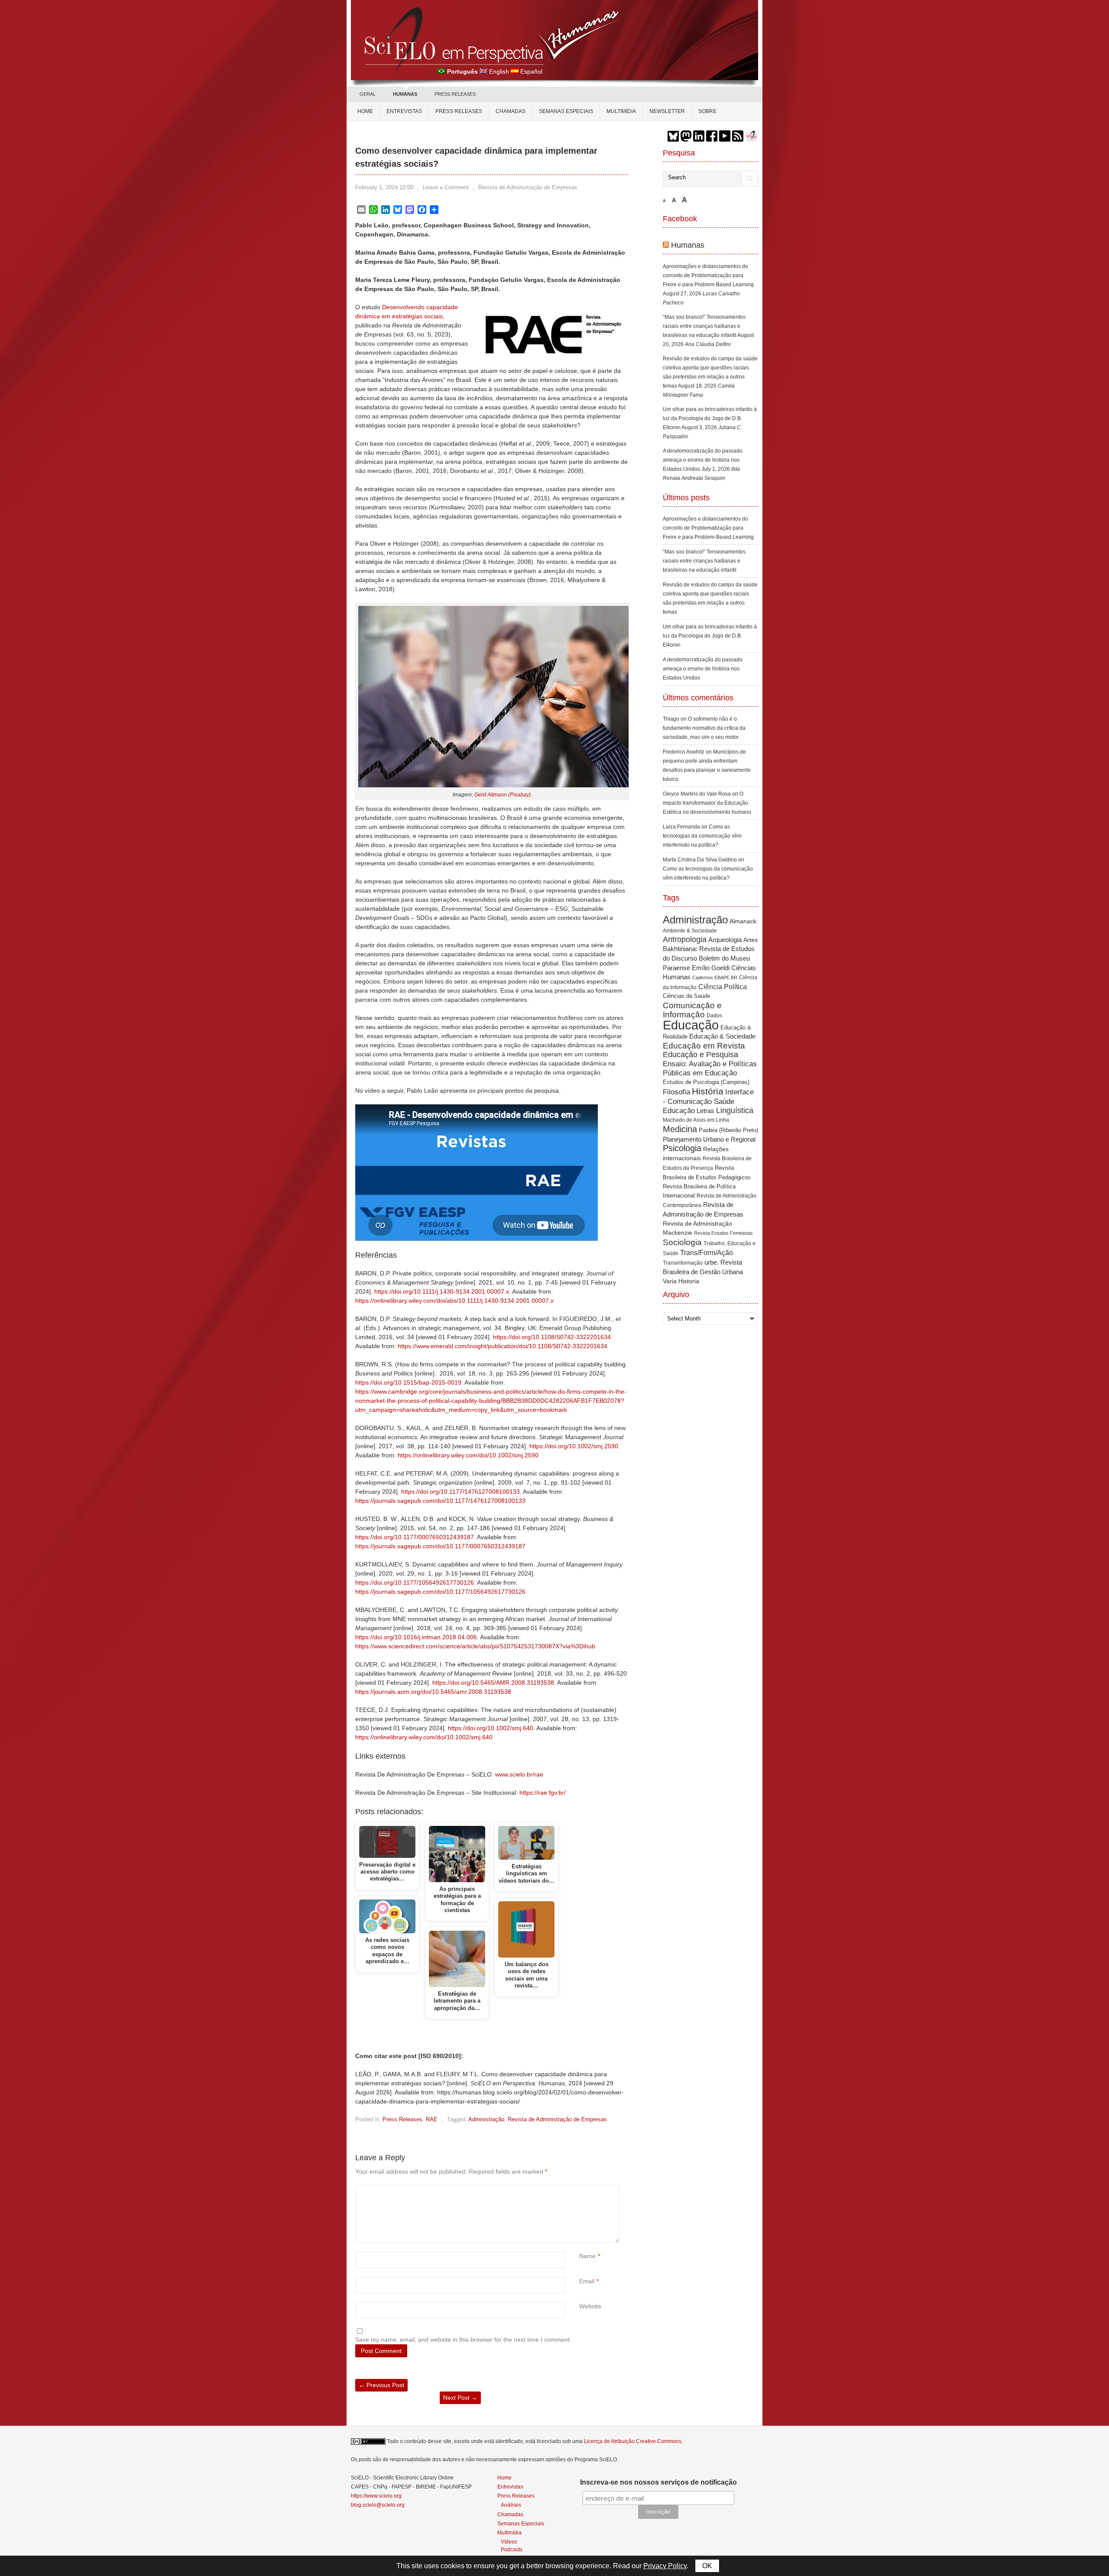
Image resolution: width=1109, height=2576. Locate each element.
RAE (432, 2119)
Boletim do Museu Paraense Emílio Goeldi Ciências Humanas (709, 968)
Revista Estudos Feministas (723, 1233)
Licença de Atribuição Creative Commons (633, 2441)
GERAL (368, 94)
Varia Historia (681, 1281)
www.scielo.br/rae (519, 1774)
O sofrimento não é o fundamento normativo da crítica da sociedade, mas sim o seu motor (704, 728)
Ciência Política (723, 987)
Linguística (735, 1110)
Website (590, 2306)
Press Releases (402, 2119)
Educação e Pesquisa (700, 1055)
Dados (714, 1016)
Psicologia (682, 1148)
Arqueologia (725, 940)
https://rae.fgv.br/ (543, 1793)
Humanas (688, 245)
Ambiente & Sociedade (690, 930)
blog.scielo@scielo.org (378, 2505)
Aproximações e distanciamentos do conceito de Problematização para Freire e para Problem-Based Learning (708, 275)
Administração (486, 2119)
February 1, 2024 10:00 (384, 187)
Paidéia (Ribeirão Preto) (728, 1130)
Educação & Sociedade (722, 1036)
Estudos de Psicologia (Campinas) (706, 1082)
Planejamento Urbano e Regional (709, 1139)
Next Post (460, 2398)
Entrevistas (404, 111)
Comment (580, 2189)
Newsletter (667, 111)
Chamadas (511, 111)
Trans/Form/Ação (707, 1252)
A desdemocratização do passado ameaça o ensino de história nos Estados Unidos (703, 460)
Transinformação (683, 1263)
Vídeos (509, 2542)
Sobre (707, 111)
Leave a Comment (446, 187)
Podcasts (512, 2549)
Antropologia (685, 939)
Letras (705, 1111)
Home (365, 111)
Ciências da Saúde (686, 996)
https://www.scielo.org (376, 2496)
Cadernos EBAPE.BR (715, 977)
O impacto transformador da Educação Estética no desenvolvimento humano (707, 803)
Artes (751, 940)
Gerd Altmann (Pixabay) (503, 795)
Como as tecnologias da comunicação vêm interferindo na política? (702, 836)
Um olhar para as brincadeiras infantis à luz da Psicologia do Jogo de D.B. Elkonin (710, 418)
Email (587, 2281)
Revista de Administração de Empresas (528, 187)
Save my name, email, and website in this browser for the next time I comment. (463, 2340)
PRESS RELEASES (455, 94)
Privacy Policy (665, 2566)
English (499, 71)
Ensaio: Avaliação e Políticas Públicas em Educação (710, 1068)
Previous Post (381, 2385)
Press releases (459, 111)
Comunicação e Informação (692, 1010)
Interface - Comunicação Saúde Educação (708, 1101)
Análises (511, 2505)
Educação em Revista (704, 1045)
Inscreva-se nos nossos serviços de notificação (658, 2482)
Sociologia (682, 1242)
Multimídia (621, 111)
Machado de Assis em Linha (696, 1120)
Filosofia (676, 1092)
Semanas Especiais (566, 111)
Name (587, 2256)
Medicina (680, 1129)
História (708, 1091)
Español (531, 71)
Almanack (743, 921)
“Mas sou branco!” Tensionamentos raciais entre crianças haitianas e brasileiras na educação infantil (704, 326)
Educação (691, 1025)
